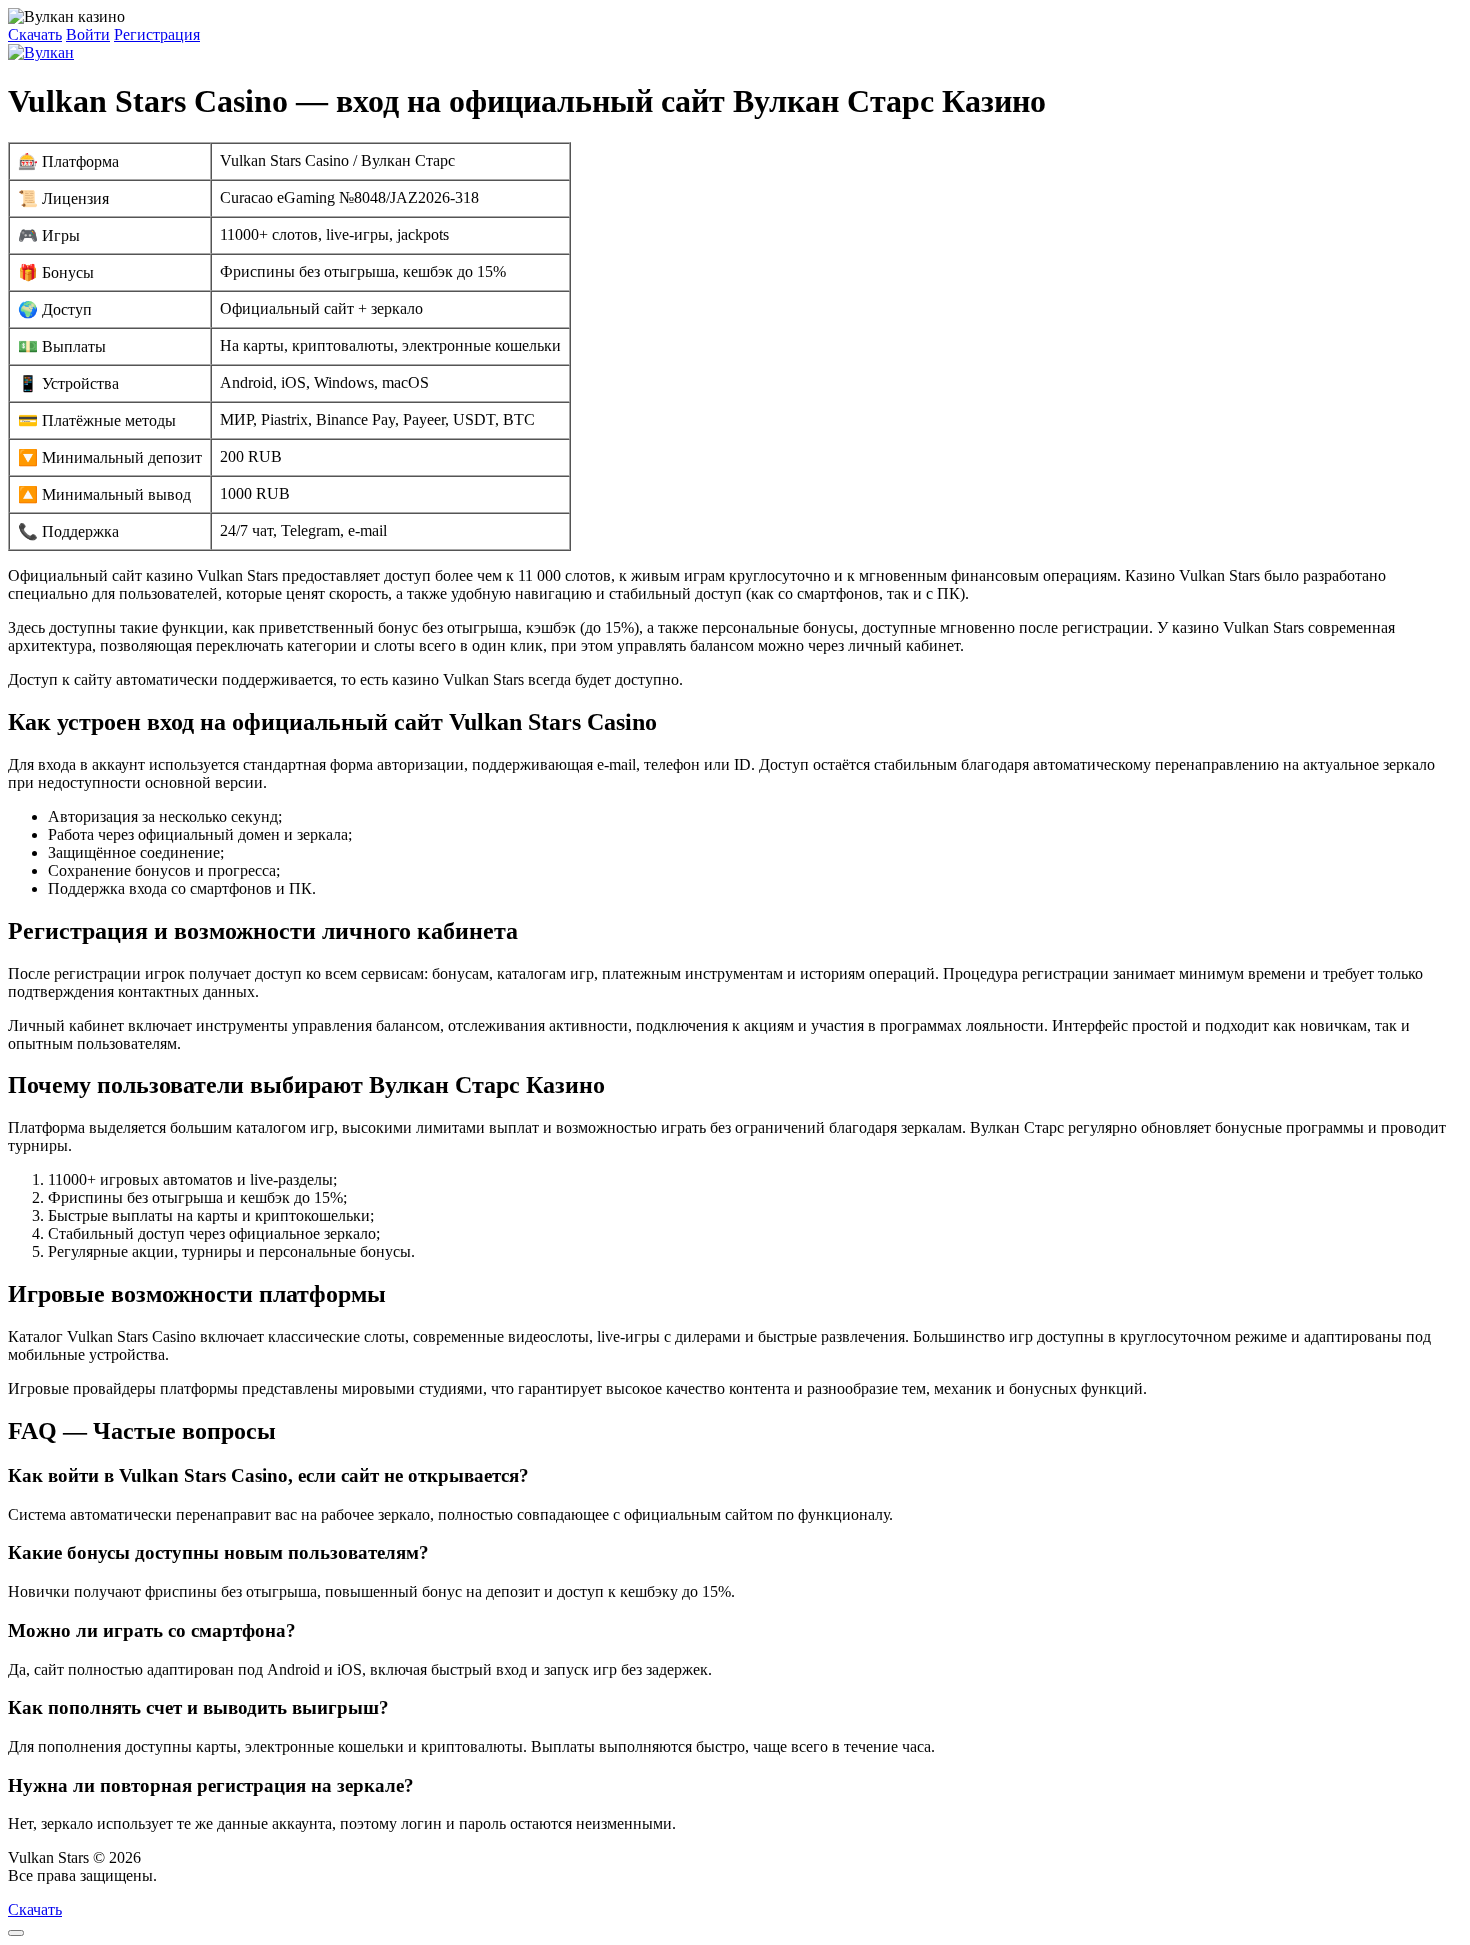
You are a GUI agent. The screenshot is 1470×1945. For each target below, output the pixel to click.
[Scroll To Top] (16, 1933)
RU (172, 1875)
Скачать (35, 34)
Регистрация (157, 34)
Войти (88, 34)
